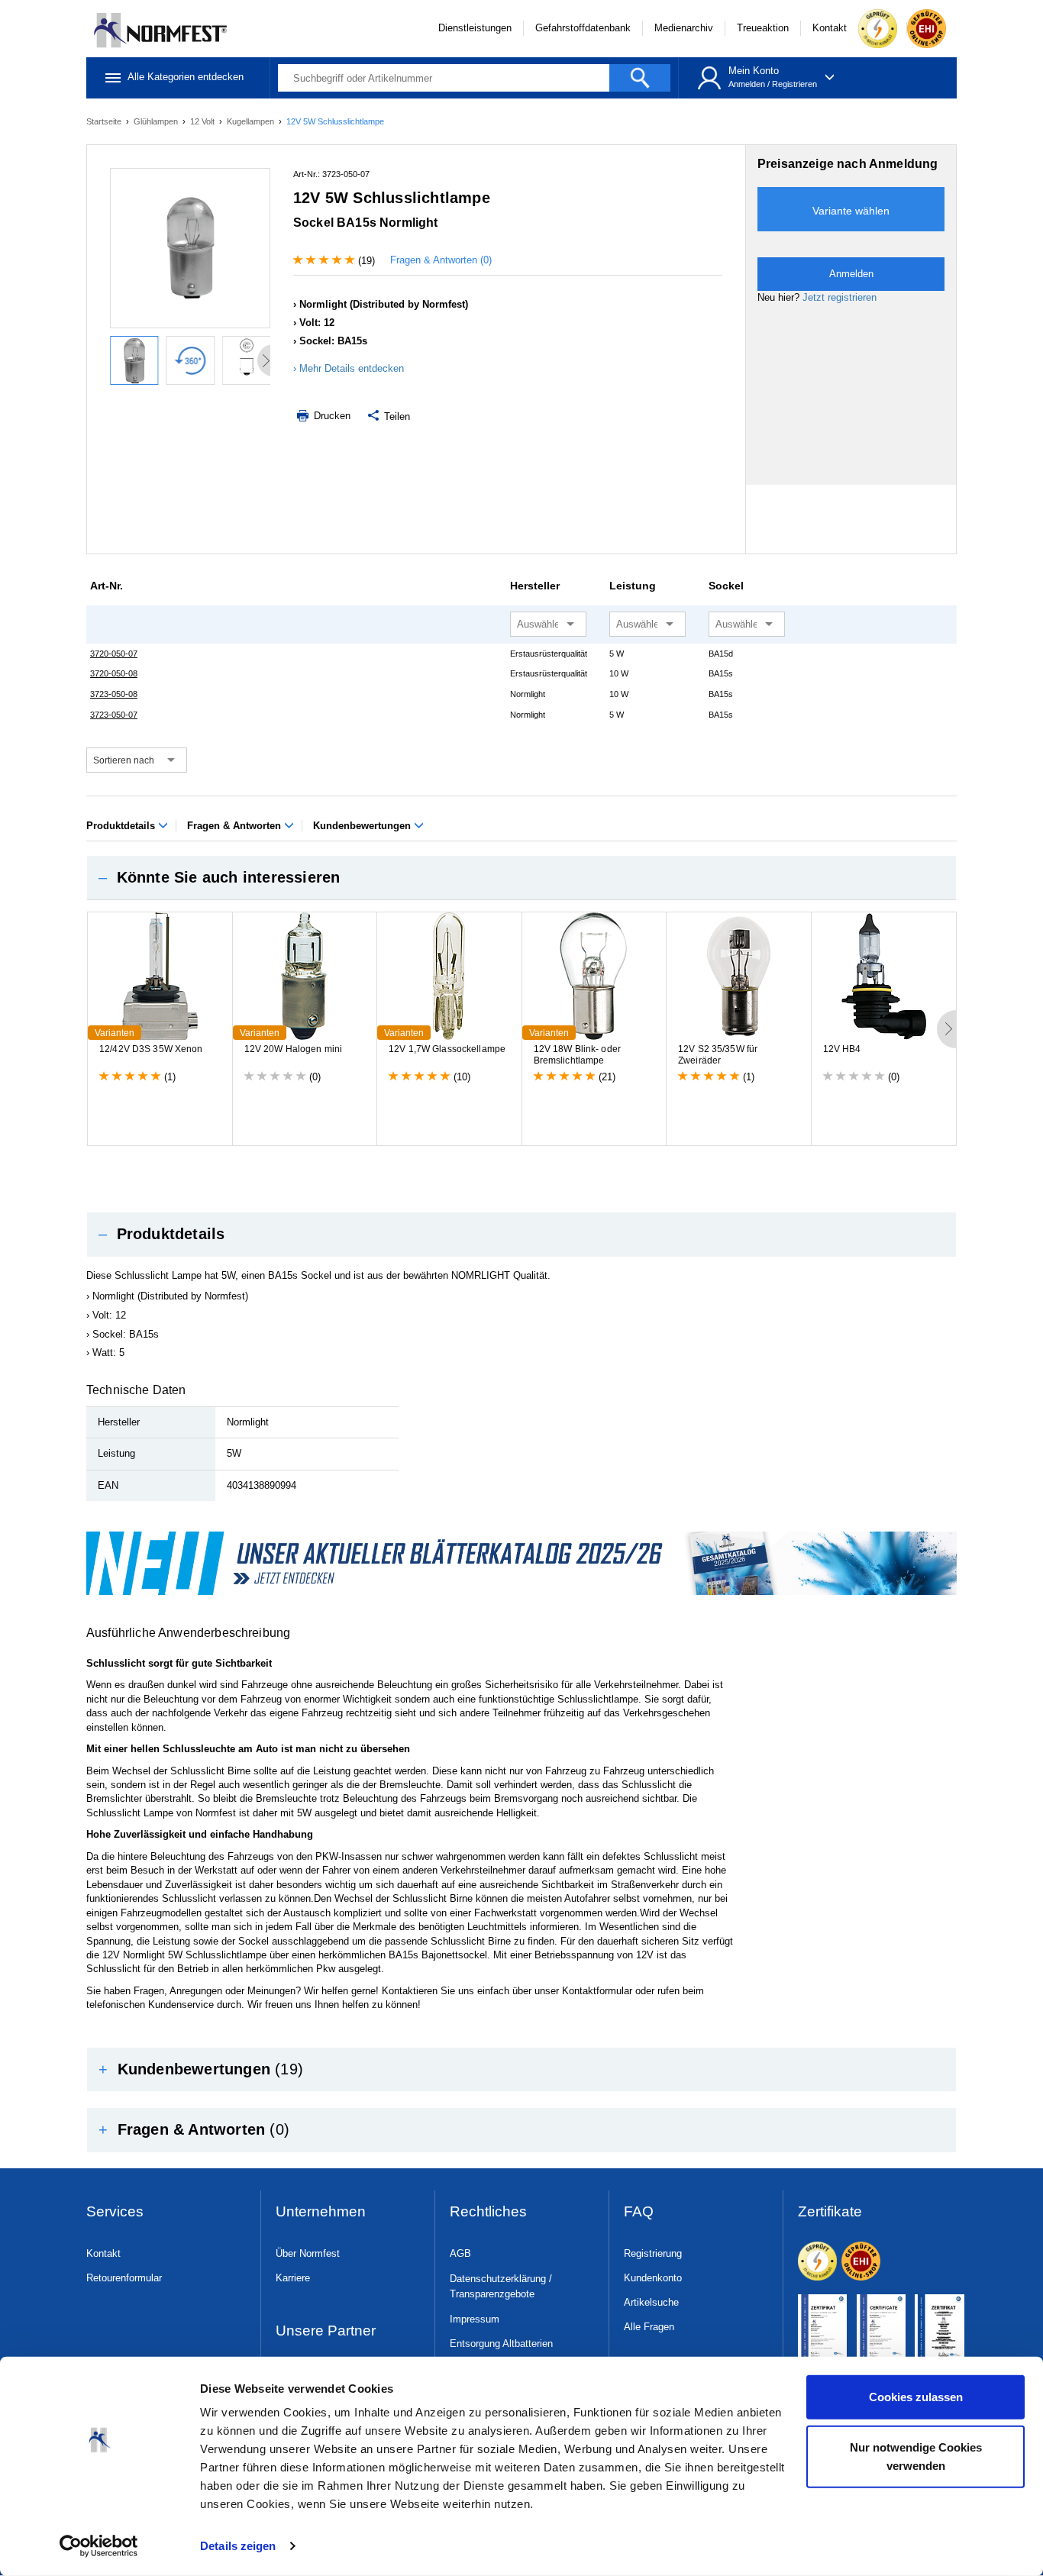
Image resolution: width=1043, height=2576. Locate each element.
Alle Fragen (649, 2327)
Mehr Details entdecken (352, 368)
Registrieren (794, 84)
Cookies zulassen (916, 2397)
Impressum (475, 2319)
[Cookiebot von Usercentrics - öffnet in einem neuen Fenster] (99, 2546)
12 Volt (203, 121)
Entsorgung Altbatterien (501, 2344)
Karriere (293, 2278)
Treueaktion (763, 28)
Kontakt (830, 28)
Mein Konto (754, 71)
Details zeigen (238, 2546)
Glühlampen (157, 121)
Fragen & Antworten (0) (441, 260)
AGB (460, 2253)
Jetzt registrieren (840, 297)
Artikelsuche (651, 2302)
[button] (521, 878)
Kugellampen (252, 121)
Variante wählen (851, 211)
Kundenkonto (653, 2278)
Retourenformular (124, 2278)
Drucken (331, 416)
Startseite (105, 121)
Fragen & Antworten (236, 826)
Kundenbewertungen (363, 826)
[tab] (521, 878)
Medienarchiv (684, 28)
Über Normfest (308, 2253)
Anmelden (747, 84)
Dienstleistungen (475, 28)
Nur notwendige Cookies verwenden (916, 2456)
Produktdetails (122, 826)
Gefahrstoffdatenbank (583, 28)
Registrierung (653, 2253)
